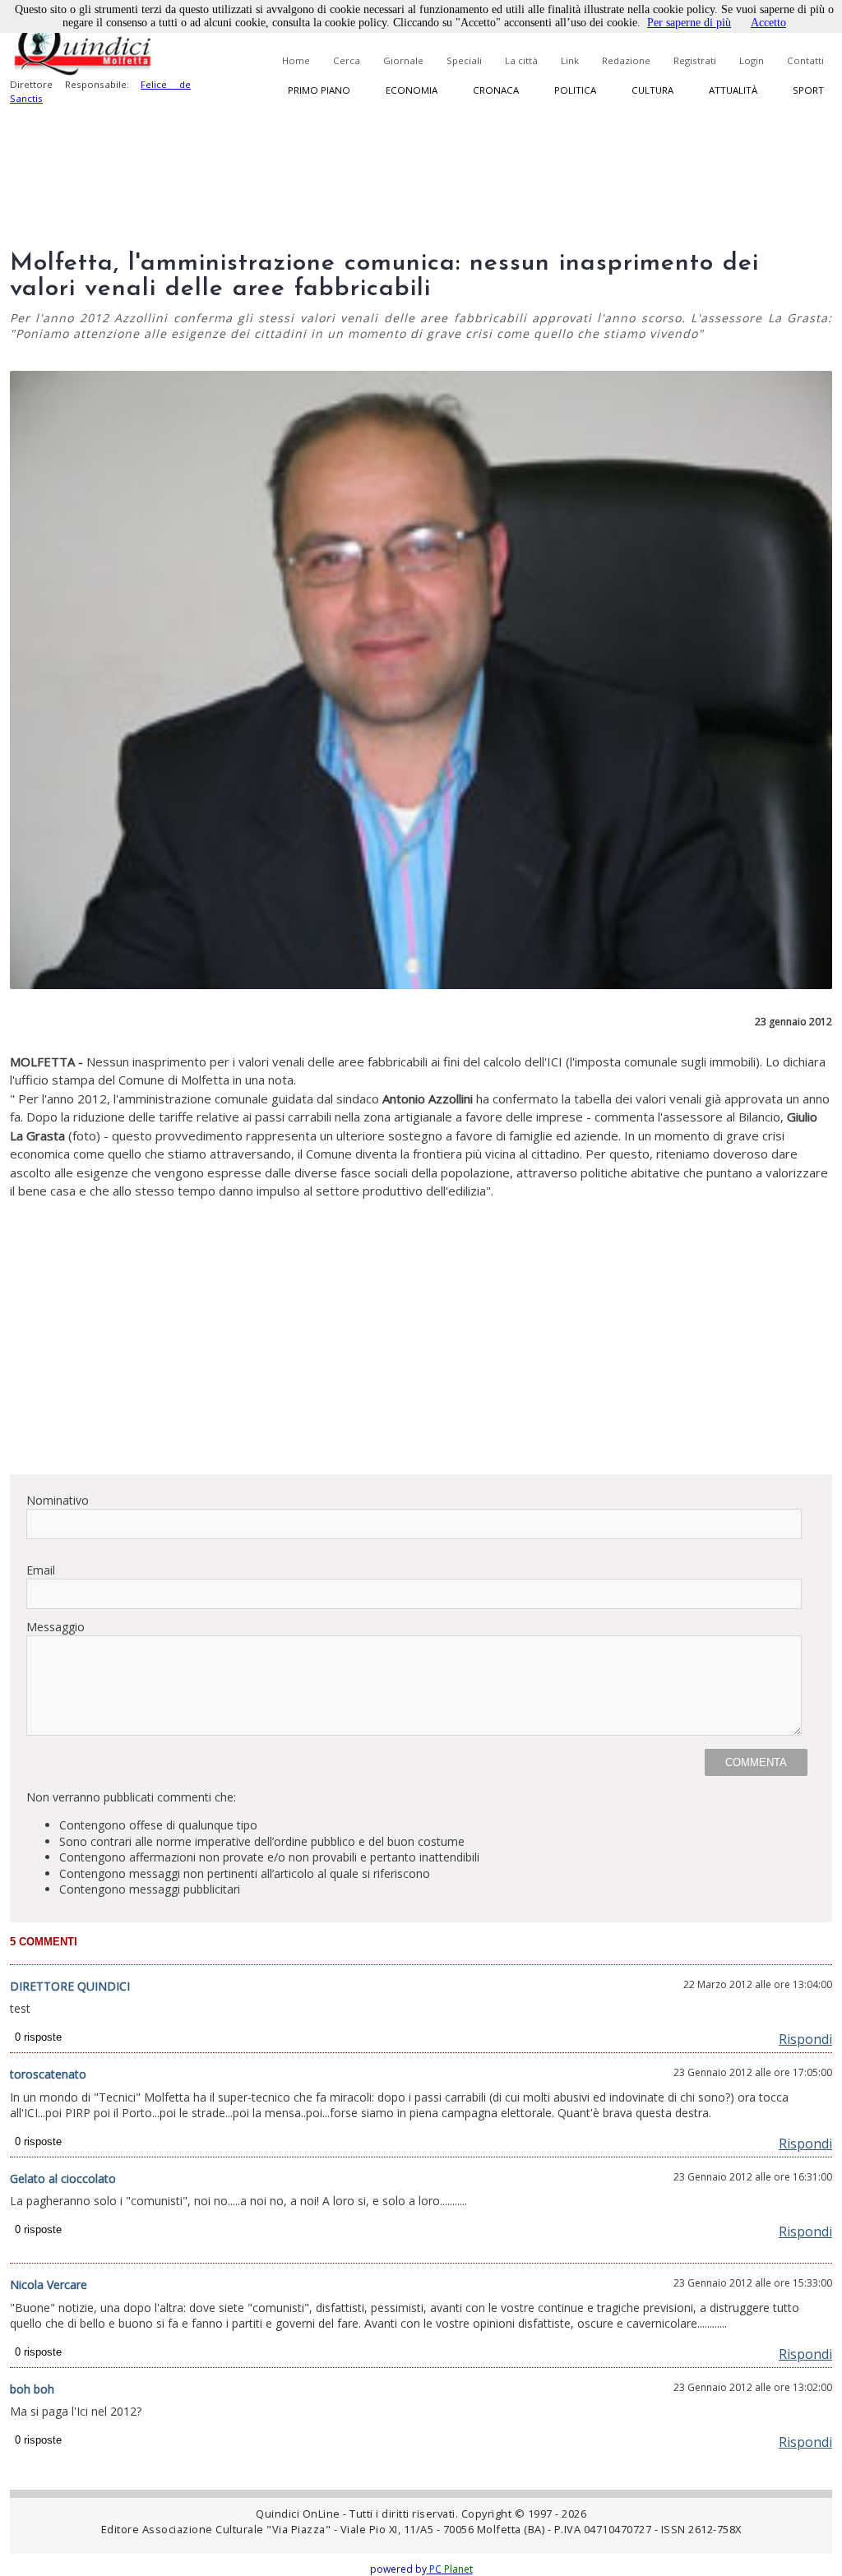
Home (296, 60)
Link (570, 60)
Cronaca (496, 90)
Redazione (626, 60)
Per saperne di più (689, 23)
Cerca (347, 60)
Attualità (733, 90)
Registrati (695, 60)
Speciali (464, 60)
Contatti (805, 60)
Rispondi (805, 2039)
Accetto (768, 23)
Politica (575, 90)
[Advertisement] (421, 1346)
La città (521, 60)
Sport (808, 90)
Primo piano (319, 90)
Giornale (403, 60)
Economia (412, 90)
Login (752, 60)
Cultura (652, 90)
